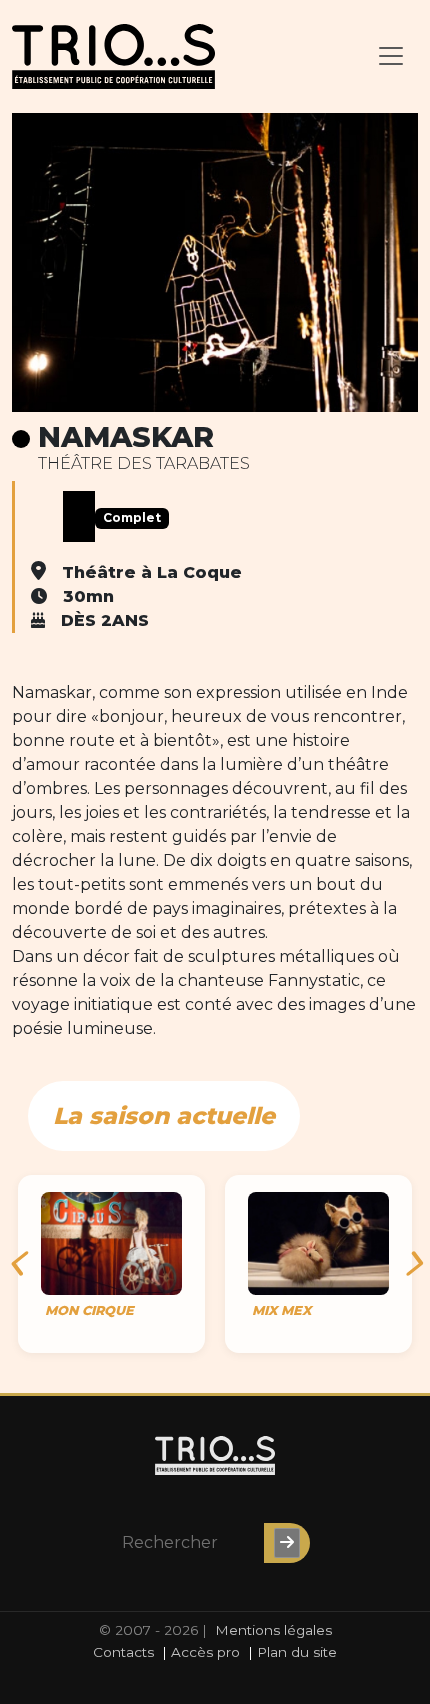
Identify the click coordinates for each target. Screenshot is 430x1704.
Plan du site (297, 1652)
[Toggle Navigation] (391, 56)
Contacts (123, 1652)
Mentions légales (273, 1630)
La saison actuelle (164, 1115)
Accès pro (205, 1652)
